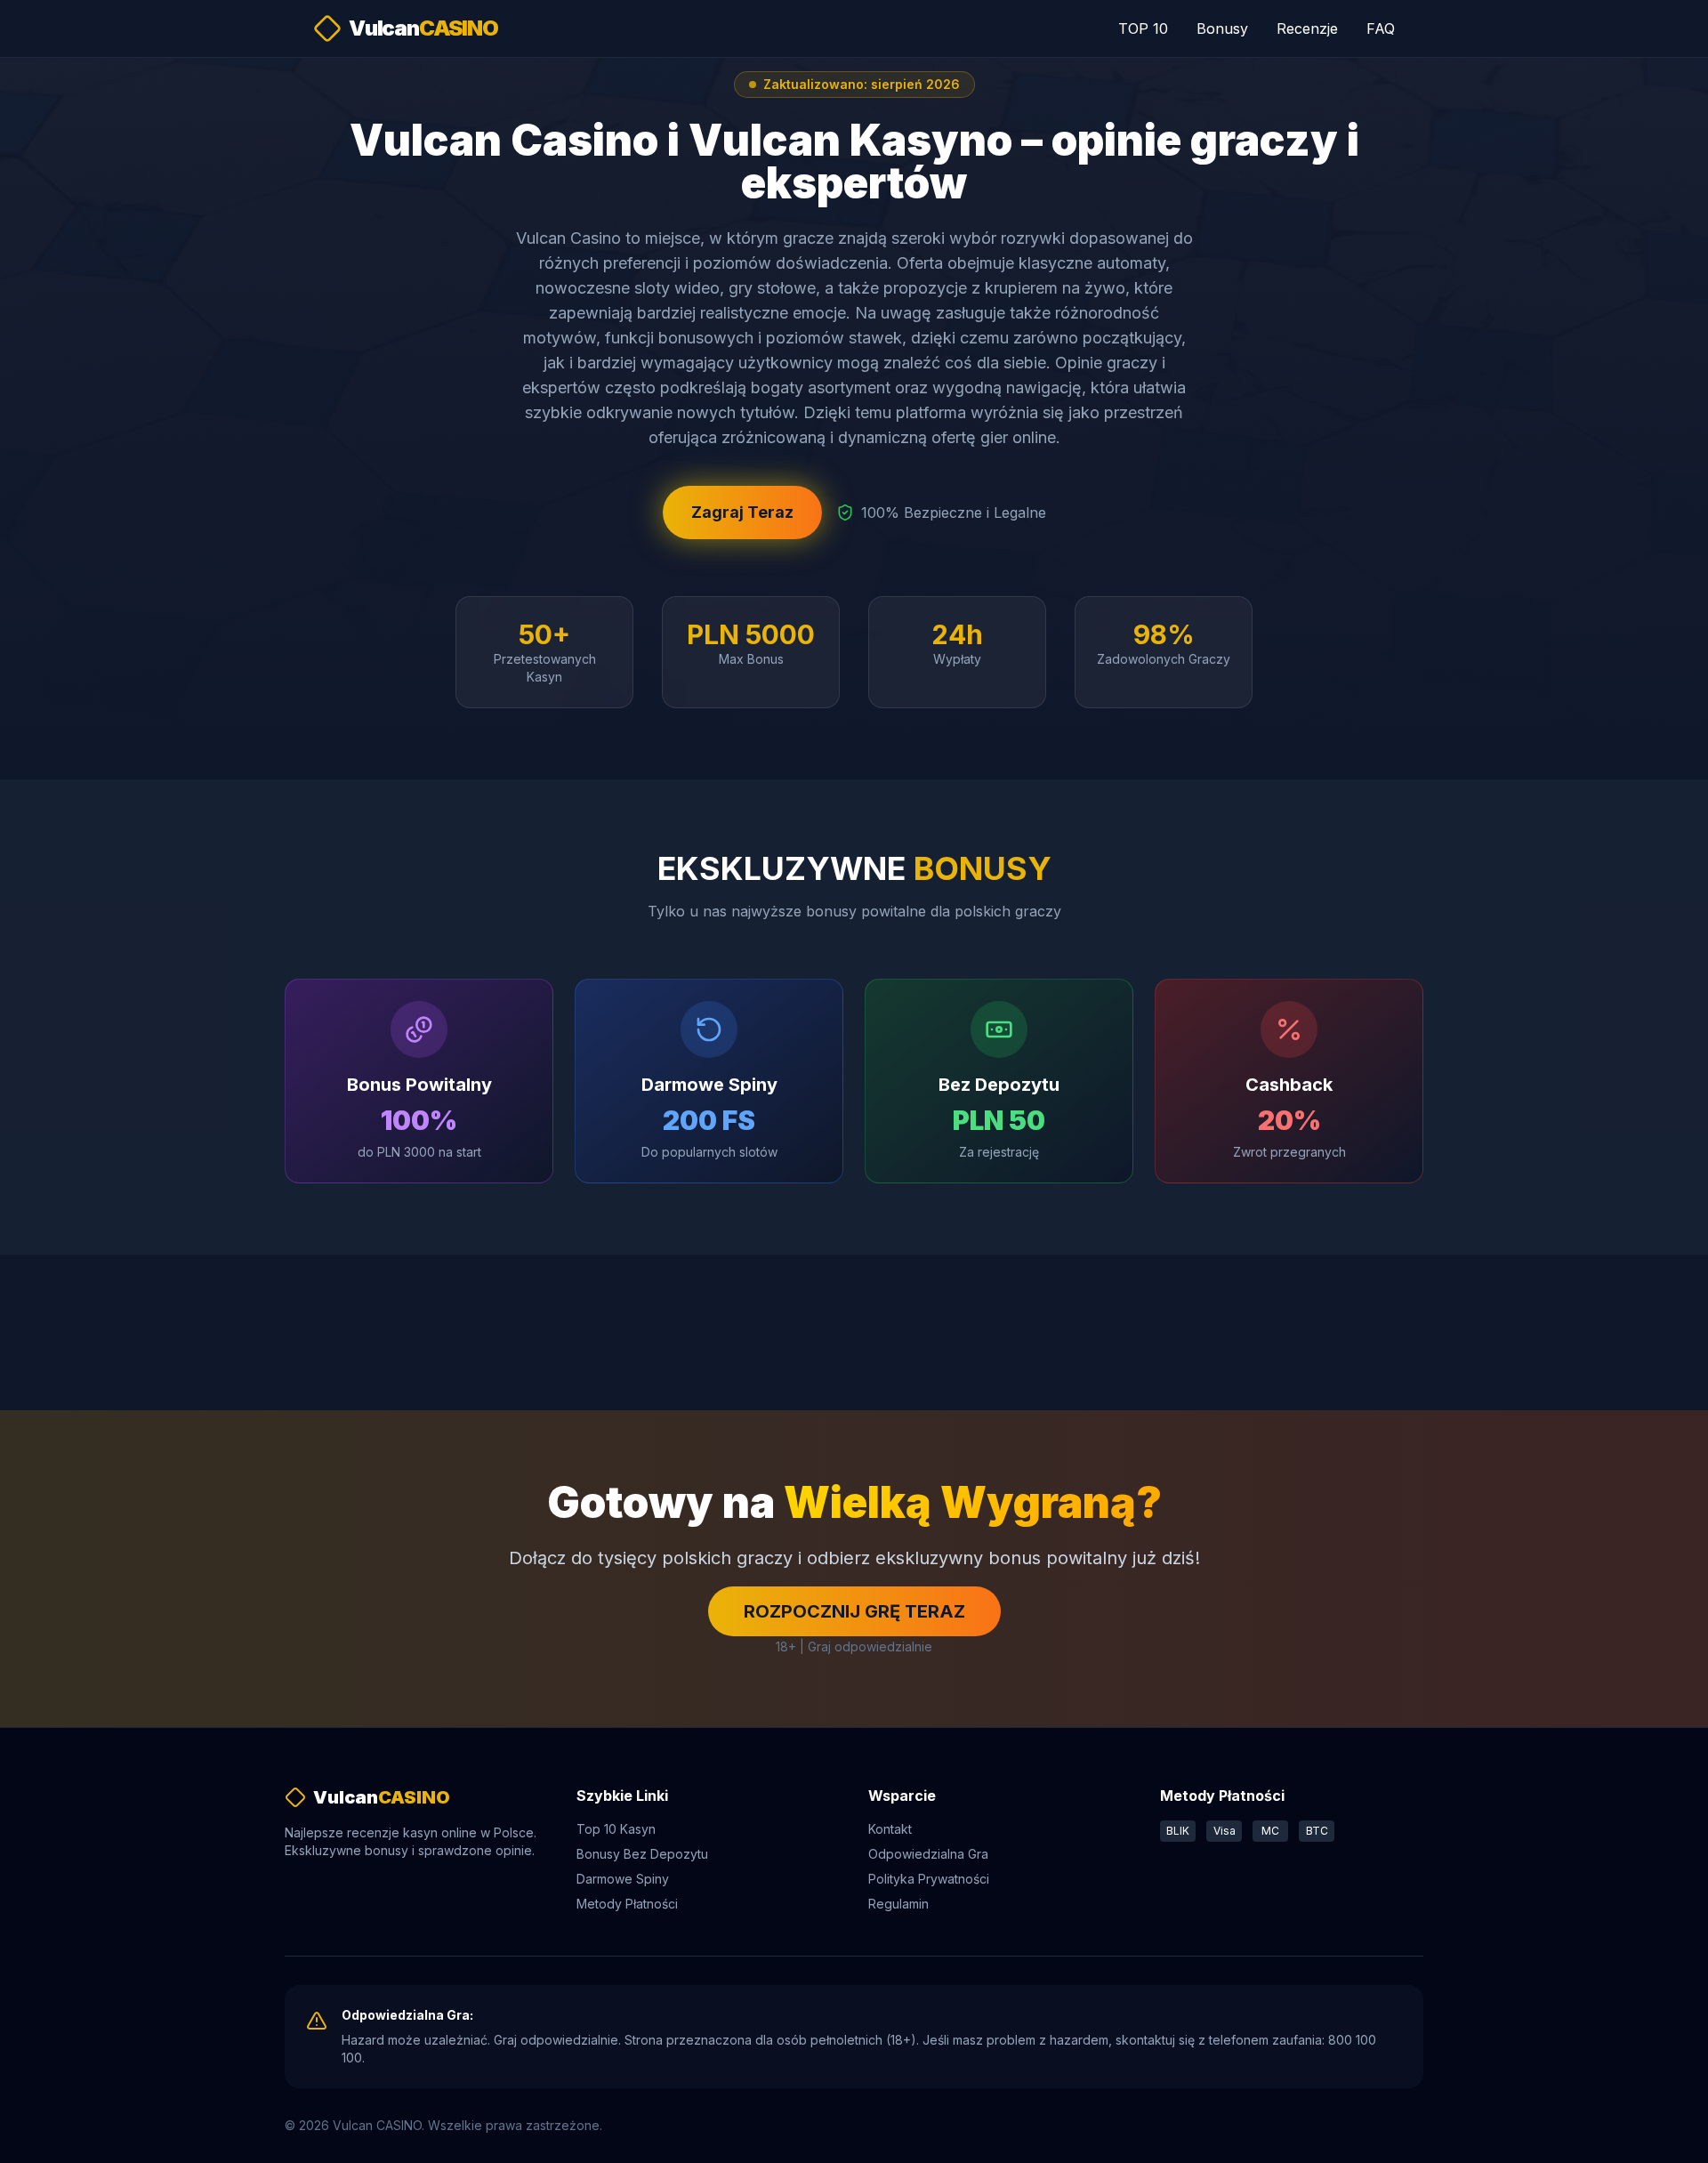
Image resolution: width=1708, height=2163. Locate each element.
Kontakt (890, 1829)
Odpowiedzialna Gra (928, 1854)
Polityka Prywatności (929, 1879)
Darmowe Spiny (623, 1879)
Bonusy (1222, 28)
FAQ (1381, 28)
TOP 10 (1143, 28)
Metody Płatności (627, 1904)
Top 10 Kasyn (616, 1829)
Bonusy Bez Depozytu (642, 1854)
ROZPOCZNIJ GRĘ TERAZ (854, 1611)
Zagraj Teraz (742, 512)
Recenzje (1307, 28)
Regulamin (898, 1904)
